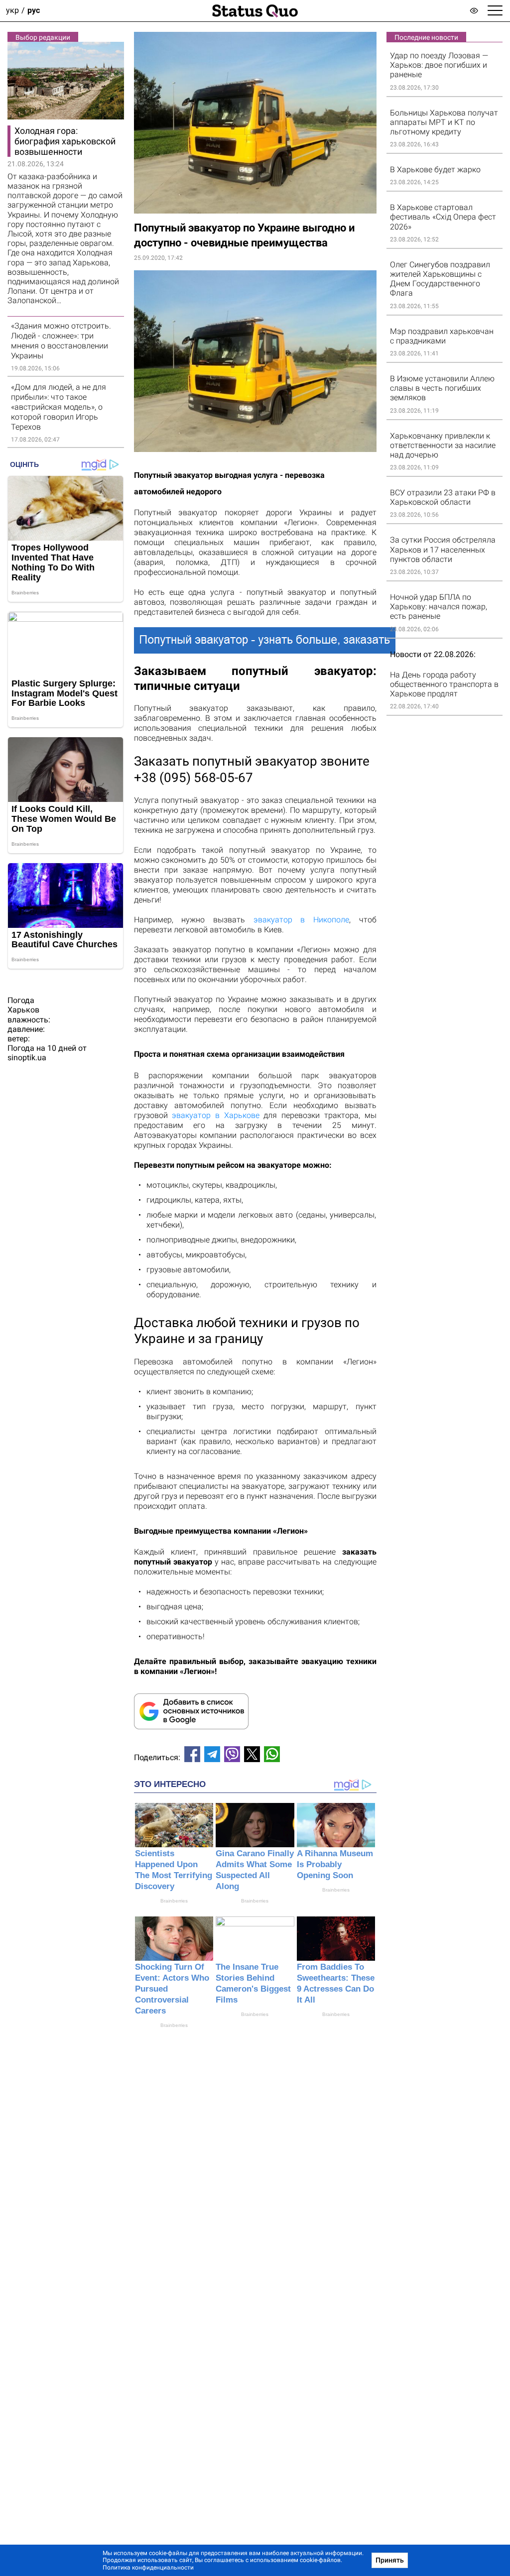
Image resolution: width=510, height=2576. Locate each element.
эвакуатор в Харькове (215, 1115)
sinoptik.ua (27, 1058)
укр (12, 11)
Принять (390, 2560)
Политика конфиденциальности (148, 2568)
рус (34, 11)
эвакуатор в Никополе (301, 920)
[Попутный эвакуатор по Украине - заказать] (255, 640)
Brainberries (174, 1901)
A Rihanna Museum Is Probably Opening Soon (335, 1864)
